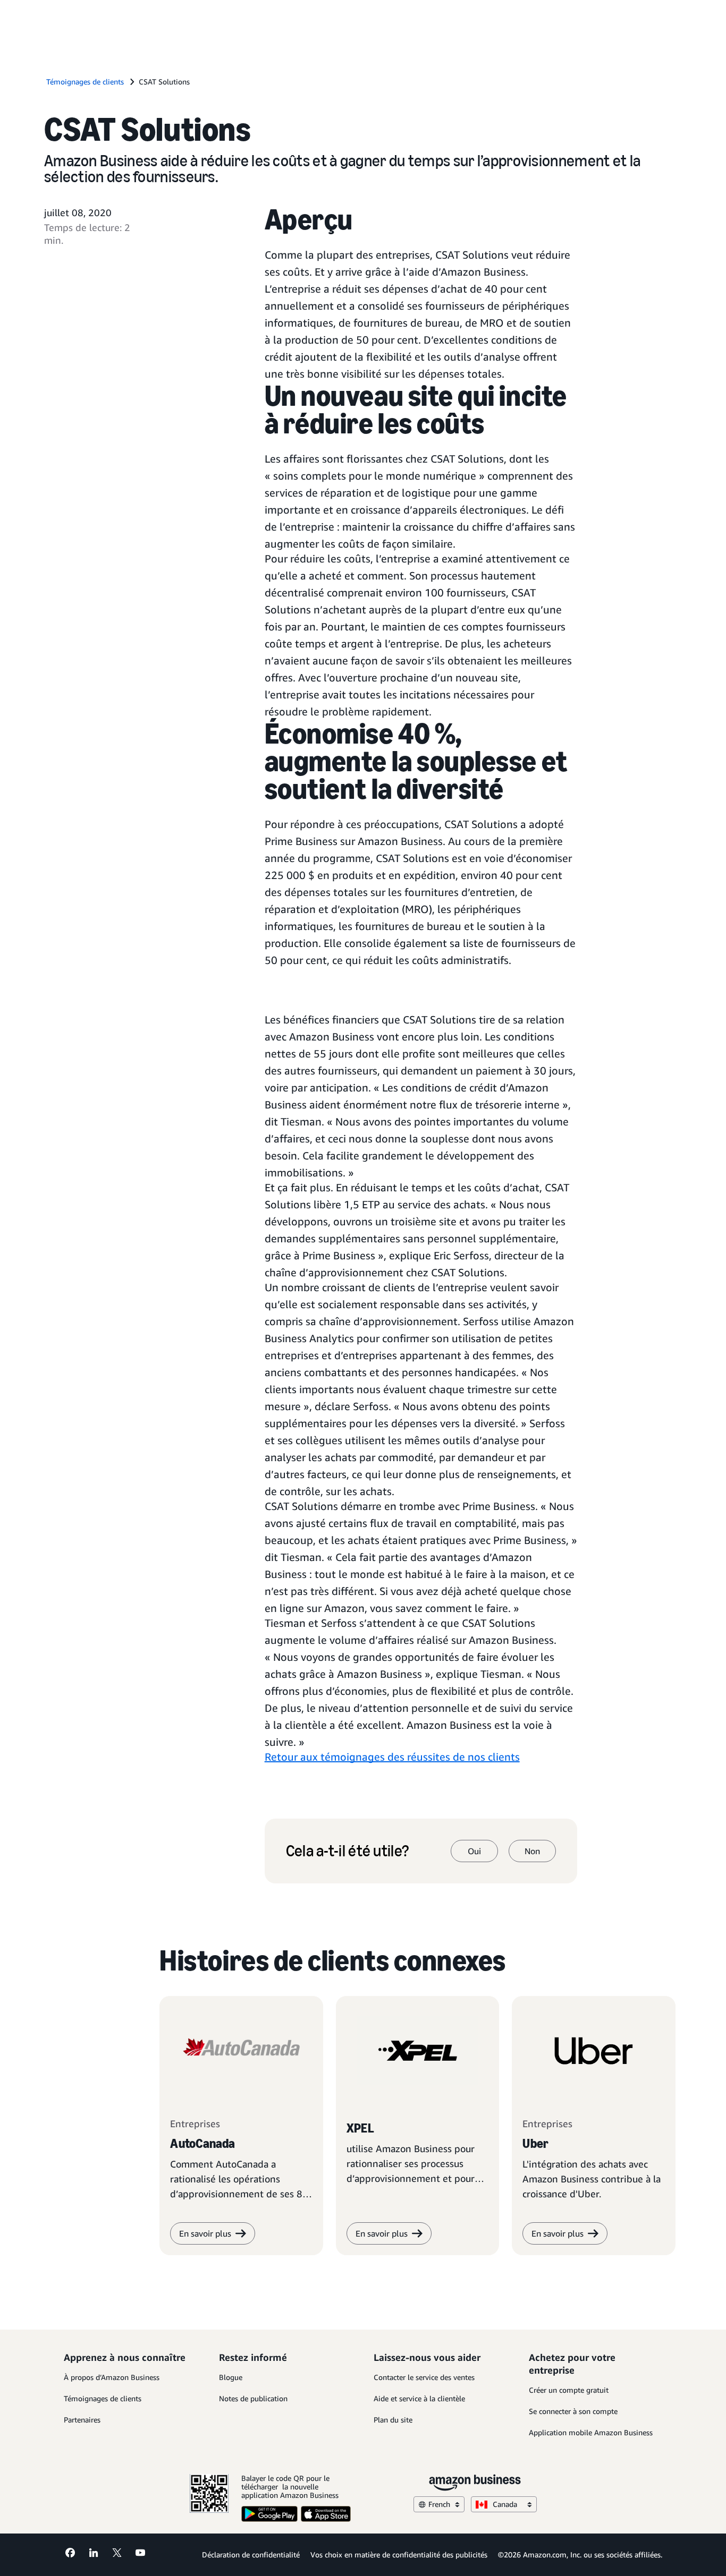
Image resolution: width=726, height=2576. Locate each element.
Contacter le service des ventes (424, 2377)
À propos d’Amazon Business (112, 2377)
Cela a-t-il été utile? (348, 1851)
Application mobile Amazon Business (591, 2432)
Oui (474, 1851)
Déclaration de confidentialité (251, 2554)
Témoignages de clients (103, 2398)
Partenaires (82, 2420)
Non (532, 1851)
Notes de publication (253, 2398)
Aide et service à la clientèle (419, 2398)
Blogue (231, 2377)
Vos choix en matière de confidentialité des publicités (399, 2554)
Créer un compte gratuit (569, 2390)
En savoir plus (205, 2233)
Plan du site (393, 2420)
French (439, 2504)
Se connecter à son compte (573, 2411)
